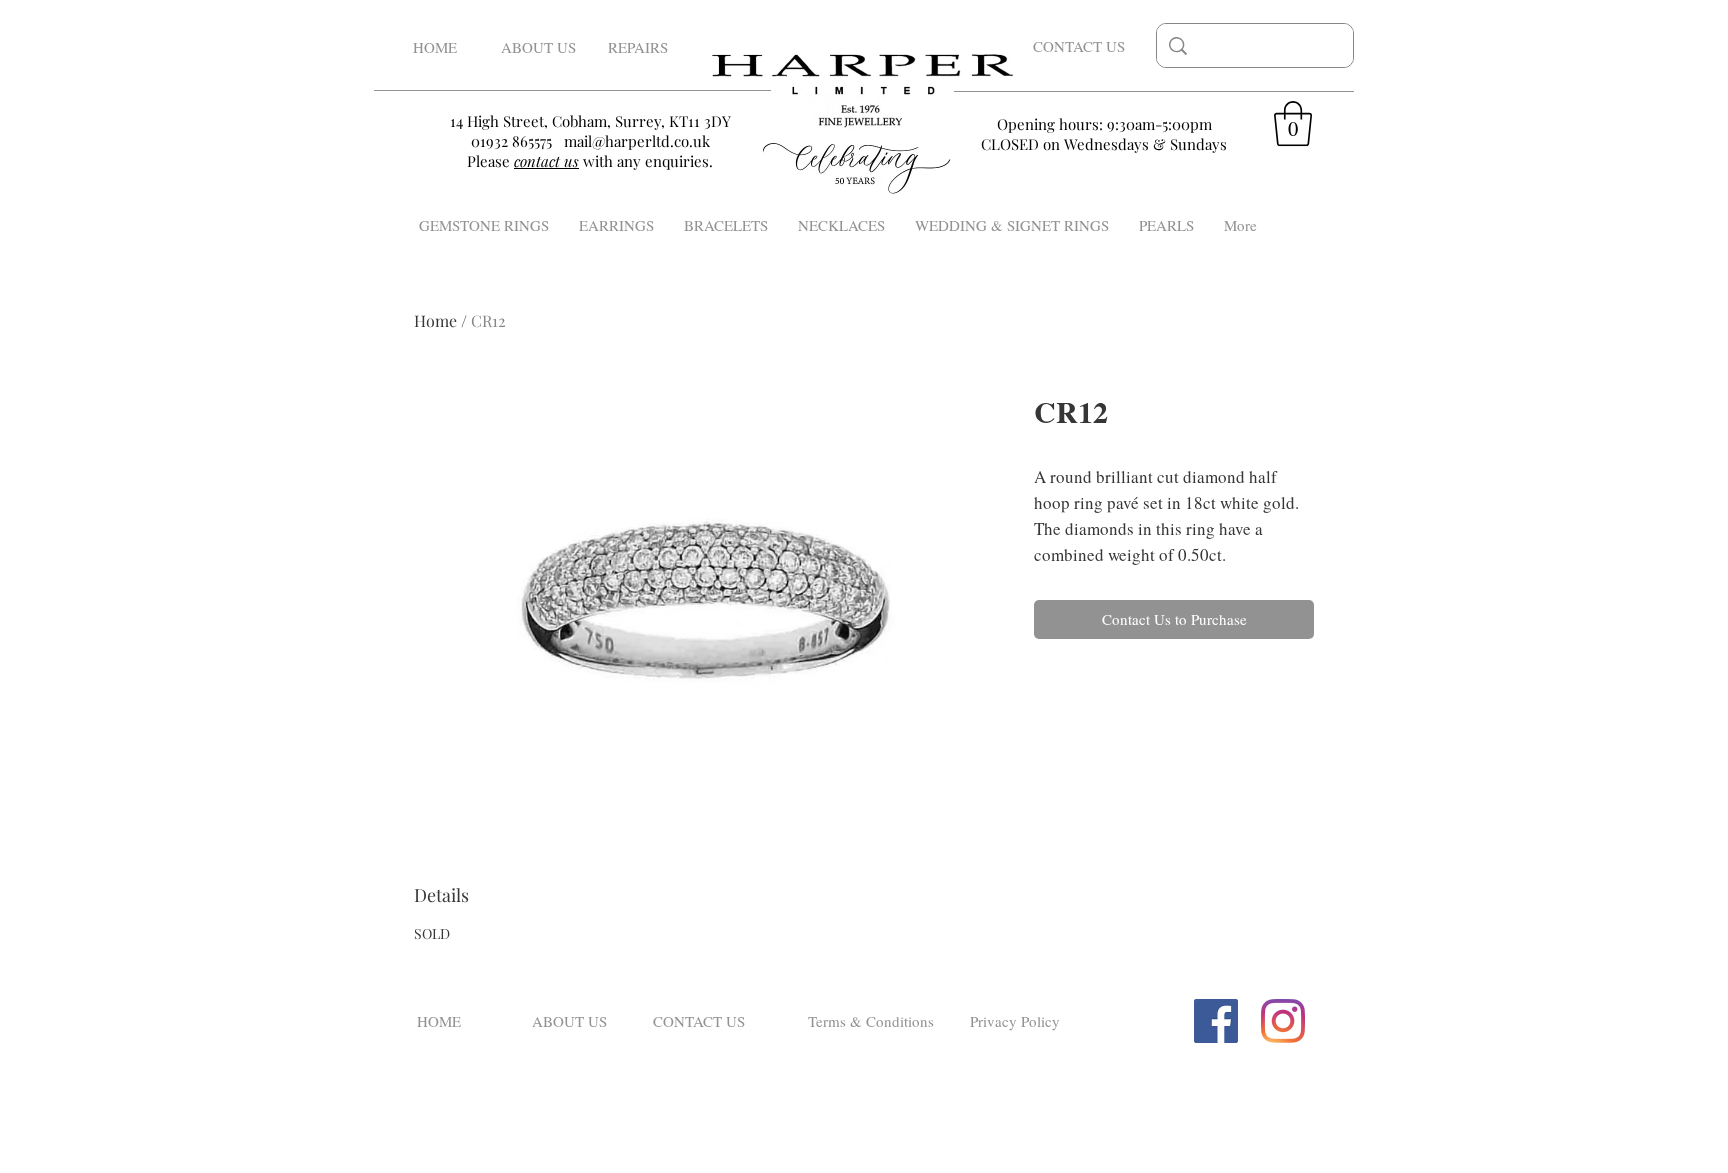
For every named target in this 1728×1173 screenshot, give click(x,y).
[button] (1293, 123)
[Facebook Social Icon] (1216, 1021)
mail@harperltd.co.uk (637, 141)
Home (435, 320)
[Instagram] (1283, 1021)
